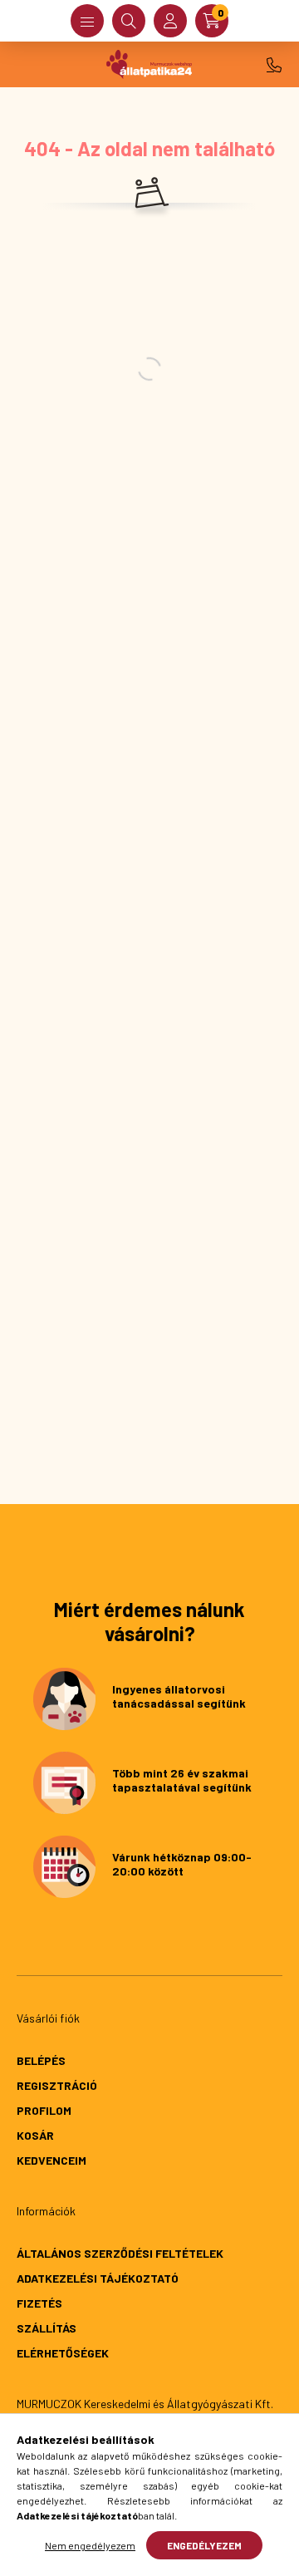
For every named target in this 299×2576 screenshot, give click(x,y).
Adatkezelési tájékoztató (98, 2278)
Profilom (44, 2110)
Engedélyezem (204, 2545)
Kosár (35, 2135)
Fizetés (39, 2303)
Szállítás (47, 2328)
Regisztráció (57, 2085)
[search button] (129, 21)
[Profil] (170, 21)
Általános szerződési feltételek (120, 2253)
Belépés (41, 2060)
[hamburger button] (87, 21)
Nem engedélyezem (90, 2545)
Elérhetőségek (63, 2353)
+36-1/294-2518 (274, 65)
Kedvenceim (51, 2160)
